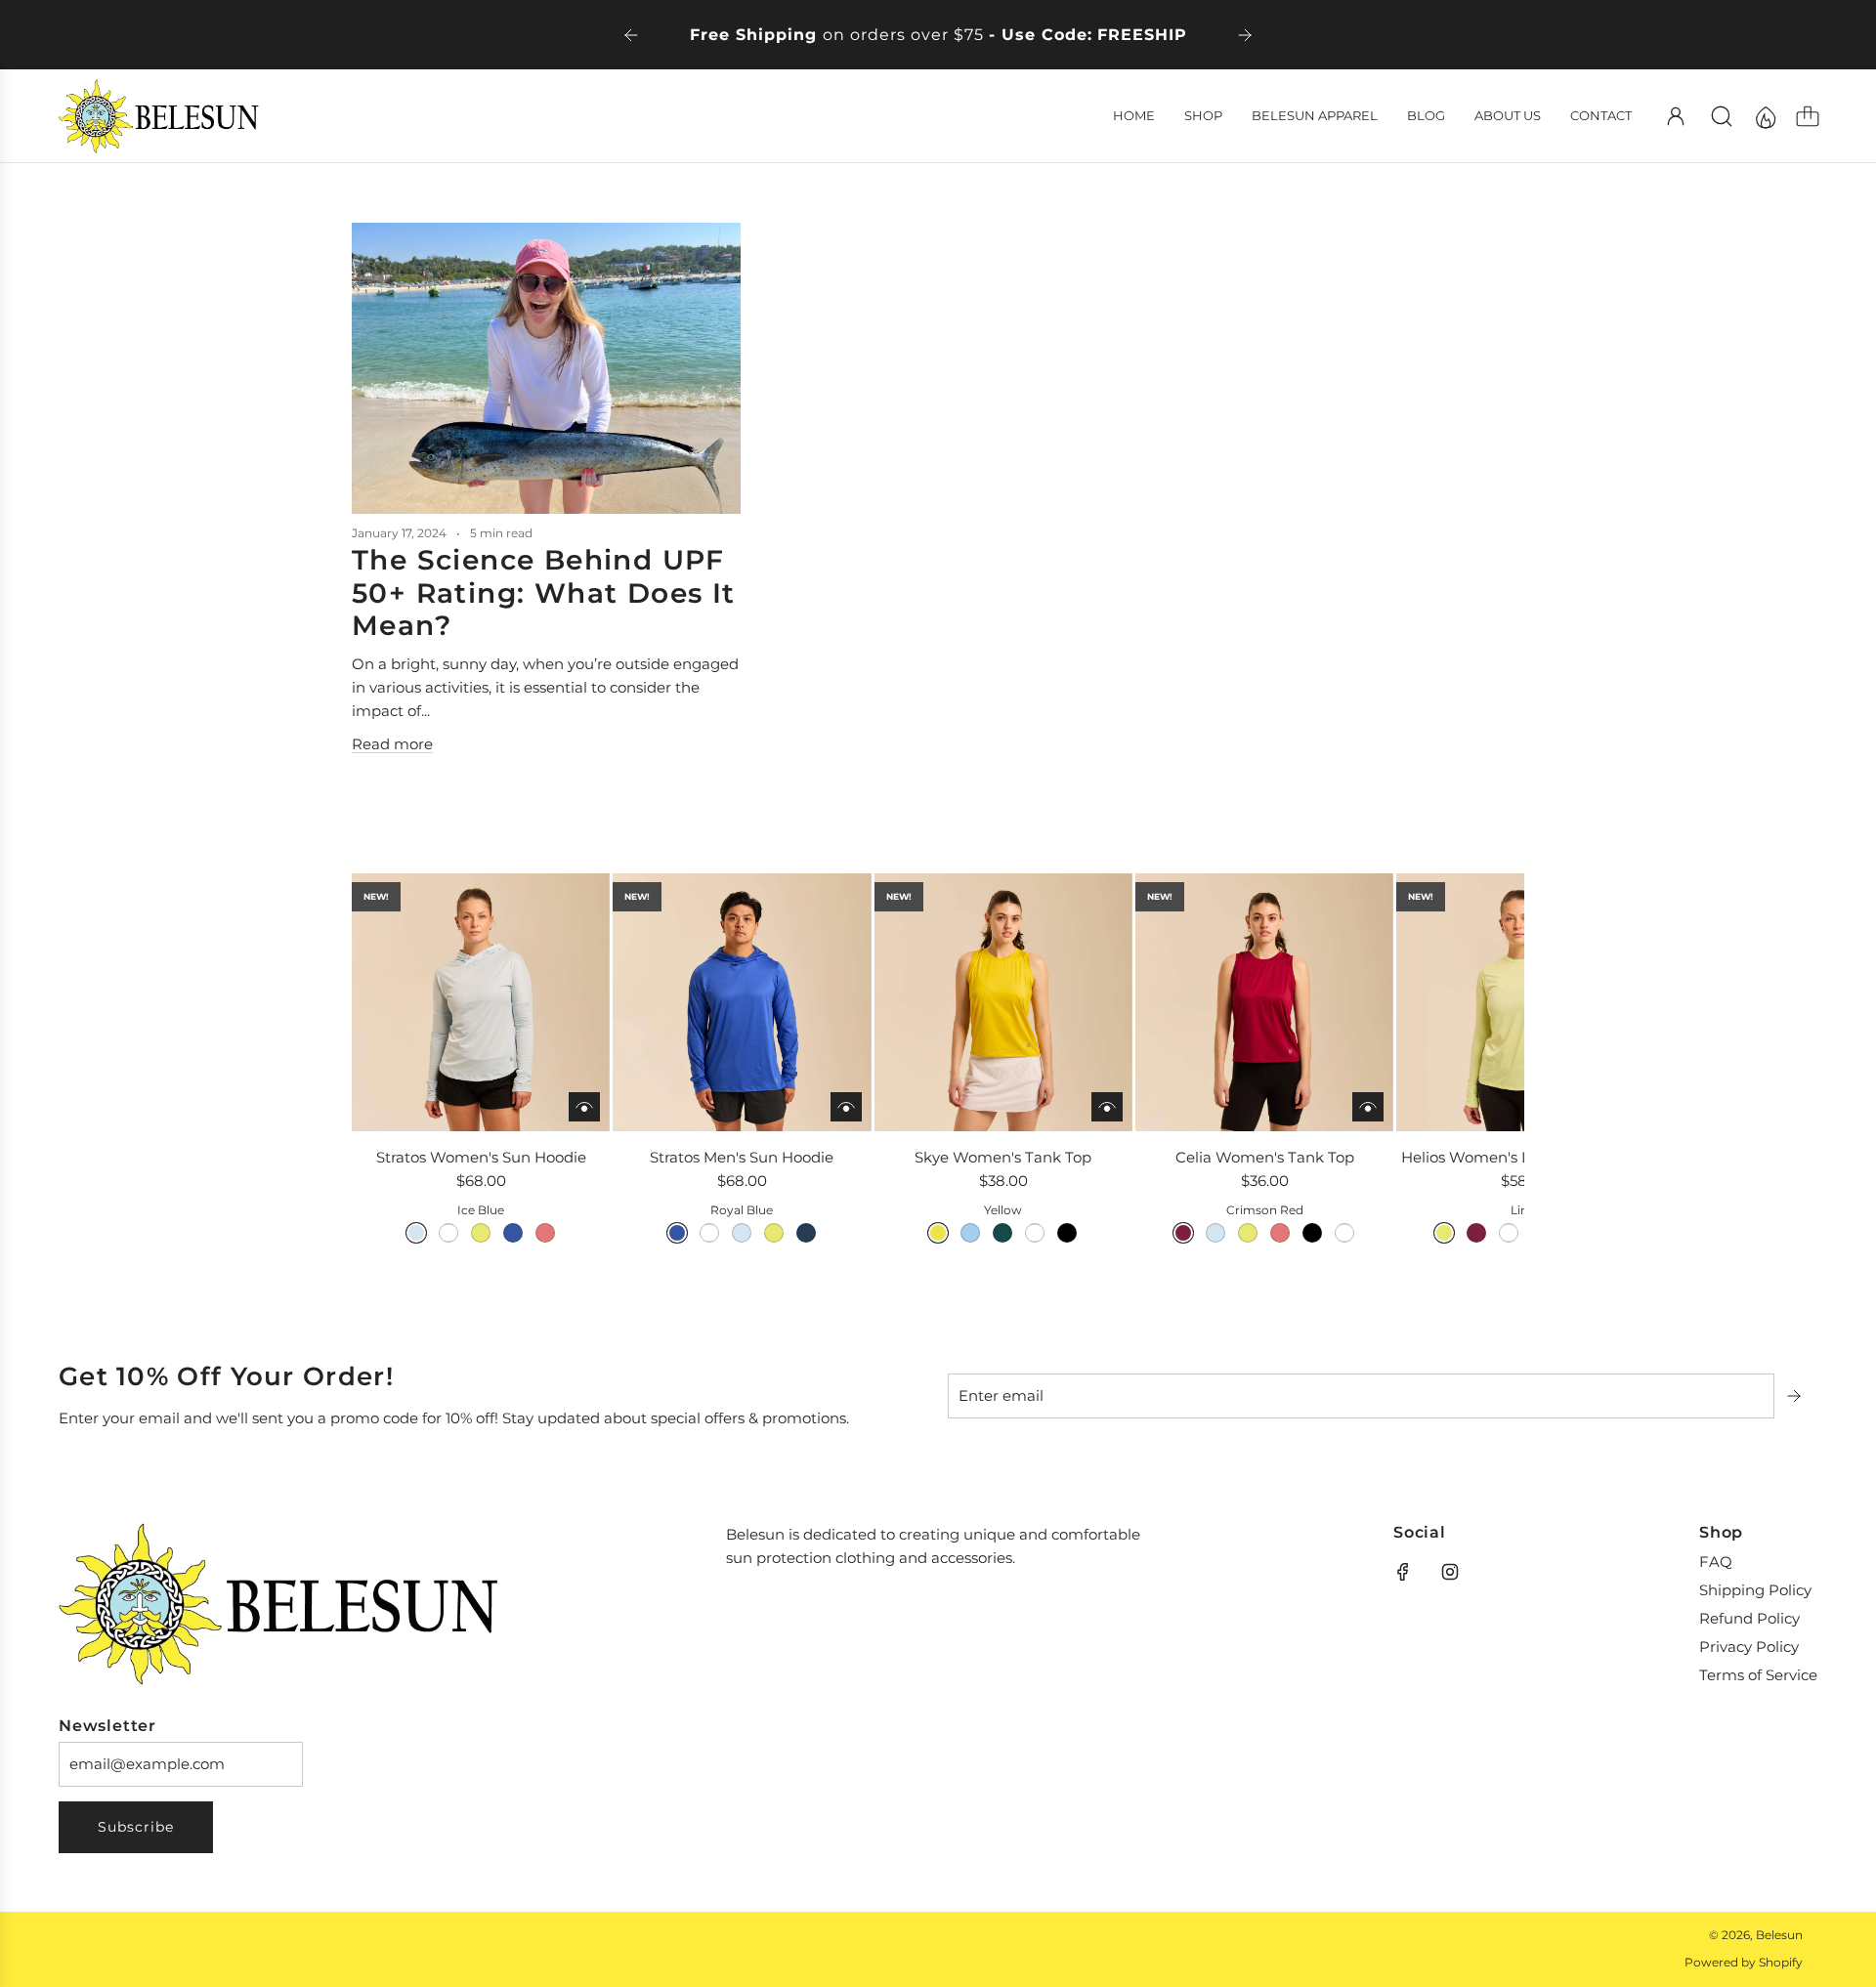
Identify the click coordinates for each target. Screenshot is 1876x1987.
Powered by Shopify (1744, 1962)
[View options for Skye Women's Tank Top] (1107, 1107)
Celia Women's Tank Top (1265, 1157)
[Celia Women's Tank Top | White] (1344, 1233)
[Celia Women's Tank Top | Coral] (1280, 1233)
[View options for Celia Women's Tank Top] (1368, 1107)
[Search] (1722, 116)
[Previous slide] (631, 35)
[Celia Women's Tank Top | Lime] (1248, 1233)
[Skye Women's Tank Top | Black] (1067, 1233)
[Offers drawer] (1765, 116)
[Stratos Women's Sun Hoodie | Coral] (545, 1233)
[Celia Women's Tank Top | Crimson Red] (1183, 1233)
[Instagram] (1450, 1572)
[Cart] (1808, 116)
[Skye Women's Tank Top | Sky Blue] (970, 1233)
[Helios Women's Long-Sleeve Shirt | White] (1509, 1233)
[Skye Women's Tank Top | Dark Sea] (1002, 1233)
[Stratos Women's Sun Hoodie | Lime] (481, 1233)
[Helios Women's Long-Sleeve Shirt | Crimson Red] (1476, 1233)
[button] (399, 1072)
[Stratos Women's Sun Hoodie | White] (448, 1233)
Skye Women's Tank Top (1003, 1157)
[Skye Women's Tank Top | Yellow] (938, 1233)
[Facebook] (1403, 1572)
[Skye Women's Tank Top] (1003, 1002)
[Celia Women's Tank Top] (1264, 1002)
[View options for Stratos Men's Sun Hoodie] (846, 1107)
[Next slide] (1245, 35)
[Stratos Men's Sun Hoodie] (742, 1002)
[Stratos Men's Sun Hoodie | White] (709, 1233)
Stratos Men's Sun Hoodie (742, 1157)
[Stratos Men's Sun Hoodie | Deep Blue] (806, 1233)
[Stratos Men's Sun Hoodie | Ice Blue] (742, 1233)
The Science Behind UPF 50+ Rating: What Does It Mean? (544, 592)
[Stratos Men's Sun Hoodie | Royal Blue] (677, 1233)
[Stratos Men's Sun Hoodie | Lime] (774, 1233)
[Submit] (1796, 1396)
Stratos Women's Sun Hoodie (481, 1157)
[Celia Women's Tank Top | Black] (1312, 1233)
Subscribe (136, 1827)
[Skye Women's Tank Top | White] (1035, 1233)
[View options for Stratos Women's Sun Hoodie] (584, 1107)
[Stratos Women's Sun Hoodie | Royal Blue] (513, 1233)
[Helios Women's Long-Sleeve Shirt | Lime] (1444, 1233)
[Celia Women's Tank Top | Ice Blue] (1215, 1233)
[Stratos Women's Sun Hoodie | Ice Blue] (416, 1233)
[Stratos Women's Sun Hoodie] (481, 1002)
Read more (392, 744)
